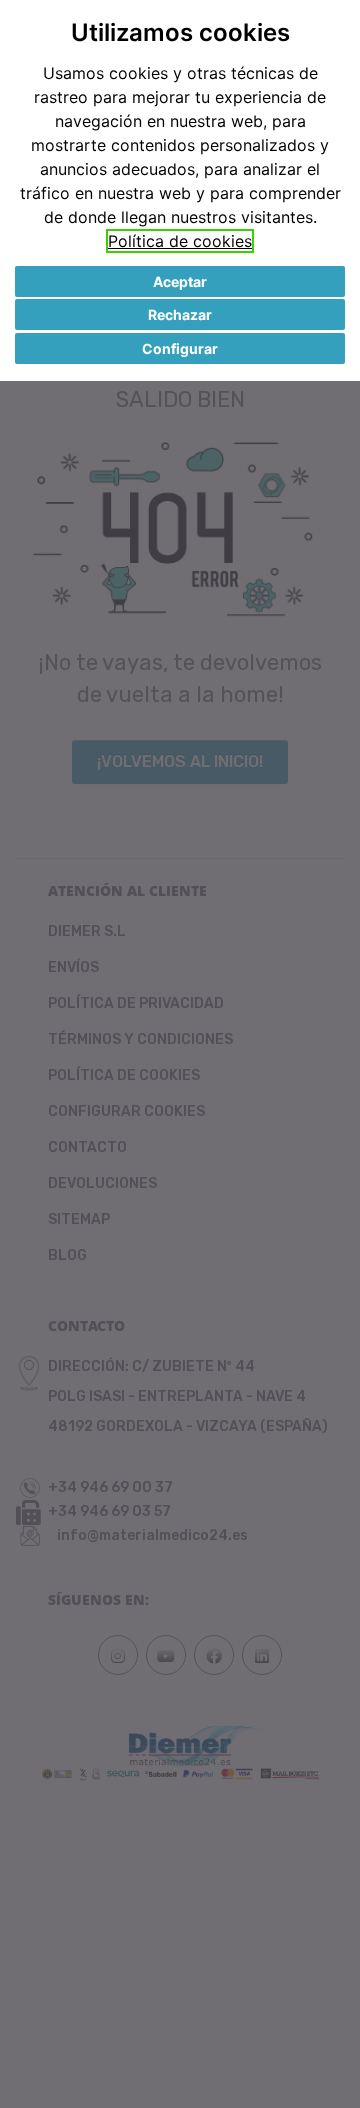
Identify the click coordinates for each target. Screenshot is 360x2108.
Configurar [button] (180, 348)
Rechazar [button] (180, 314)
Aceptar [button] (180, 281)
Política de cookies (180, 241)
